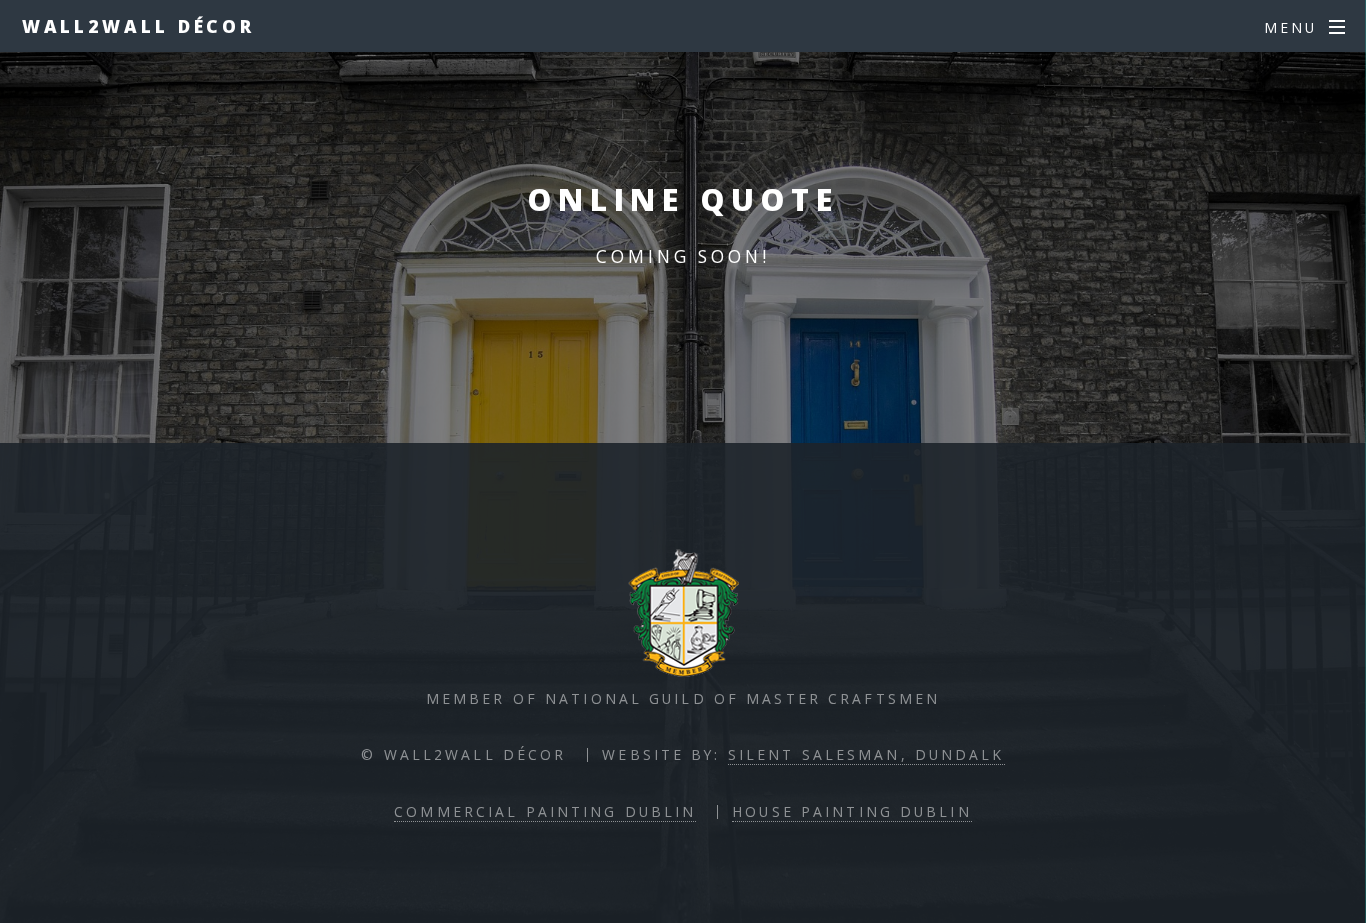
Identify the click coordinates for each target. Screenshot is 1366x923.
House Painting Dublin (852, 811)
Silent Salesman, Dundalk (866, 754)
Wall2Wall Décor (139, 26)
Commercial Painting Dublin (545, 811)
